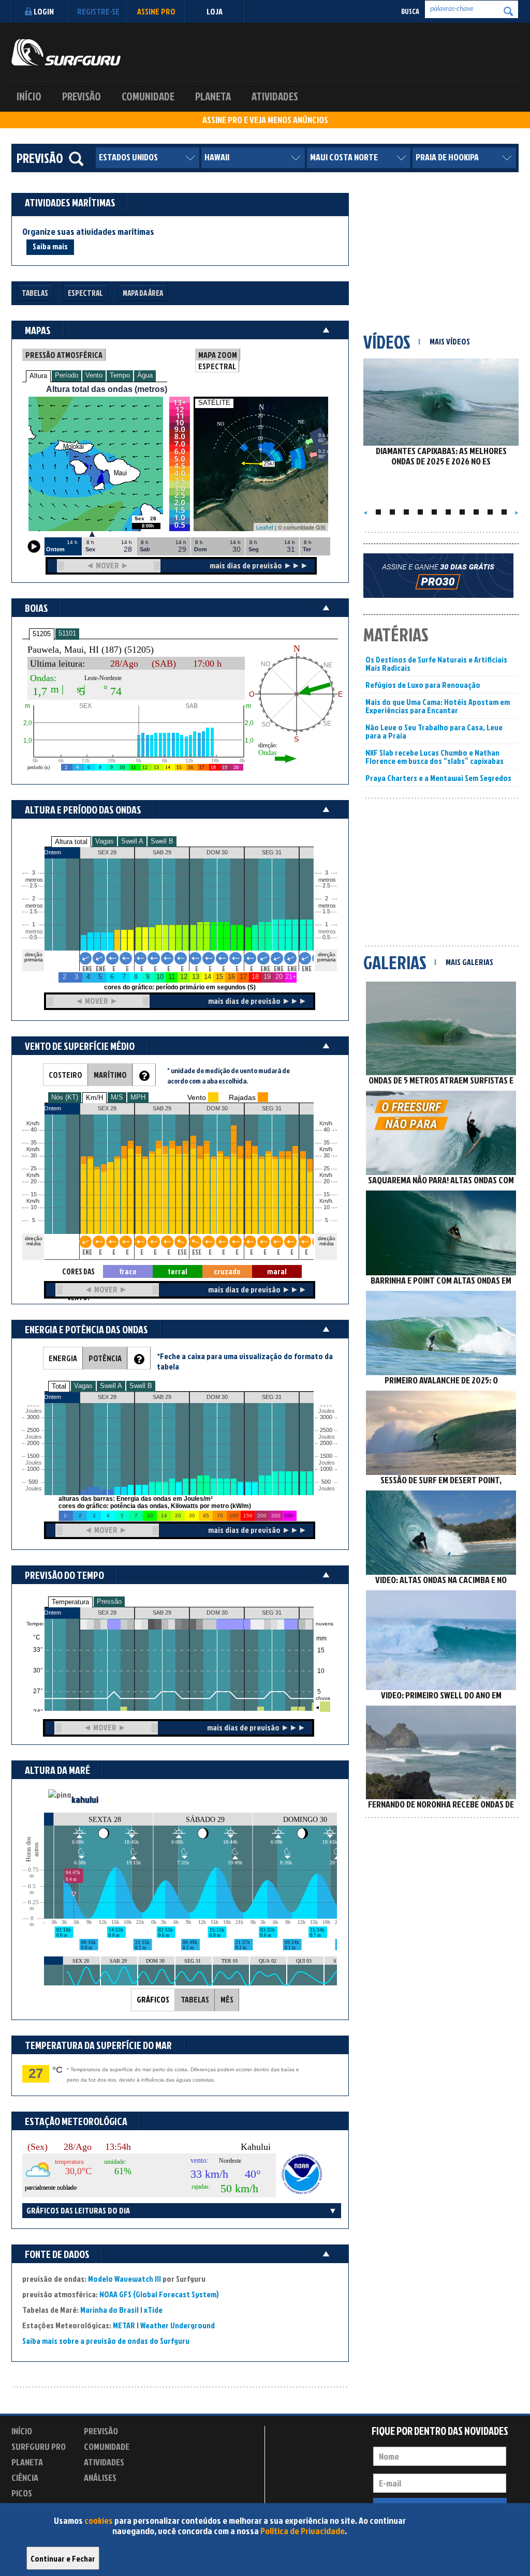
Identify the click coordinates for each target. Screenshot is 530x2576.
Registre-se (98, 11)
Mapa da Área (143, 293)
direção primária (34, 957)
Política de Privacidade (303, 2531)
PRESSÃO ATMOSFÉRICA (64, 355)
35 (327, 1143)
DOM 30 (217, 1613)
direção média (327, 1241)
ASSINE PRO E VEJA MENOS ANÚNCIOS (265, 120)
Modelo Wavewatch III (125, 2279)
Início (29, 96)
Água (145, 375)
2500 (33, 1430)
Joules (33, 1489)
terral (178, 1271)
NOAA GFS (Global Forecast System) (159, 2294)
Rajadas (242, 1097)
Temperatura (70, 1602)
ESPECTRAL (217, 366)
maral (277, 1271)
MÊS (227, 1999)
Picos (22, 2493)
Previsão (82, 96)
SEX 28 (107, 1613)
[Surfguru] (66, 52)
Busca (410, 11)
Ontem (53, 1613)
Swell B (162, 841)
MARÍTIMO (110, 1075)
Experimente (107, 2495)
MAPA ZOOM (218, 355)
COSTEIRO (65, 1075)
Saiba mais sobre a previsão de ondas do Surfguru (106, 2341)
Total (59, 1386)
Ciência (25, 2477)
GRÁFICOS (153, 1999)
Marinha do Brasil (109, 2310)
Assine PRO (156, 11)
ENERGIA (63, 1358)
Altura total (71, 842)
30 (327, 1156)
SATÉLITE (214, 403)
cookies (99, 2520)
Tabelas (35, 293)
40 (327, 1130)
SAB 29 (162, 1613)
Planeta (213, 96)
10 (327, 1207)
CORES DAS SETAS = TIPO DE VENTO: (78, 1272)
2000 (33, 1443)
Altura (38, 376)
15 (327, 1194)
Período (67, 375)
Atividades (275, 96)
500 (33, 1482)
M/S (117, 1097)
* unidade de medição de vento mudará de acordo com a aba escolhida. (229, 1075)
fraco (128, 1271)
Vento (94, 375)
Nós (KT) (65, 1097)
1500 (33, 1456)
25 (327, 1169)
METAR (124, 2325)
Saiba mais (50, 246)
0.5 (33, 937)
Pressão (109, 1601)
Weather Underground (178, 2325)
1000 (33, 1469)
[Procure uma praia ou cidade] (76, 159)
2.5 (33, 886)
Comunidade (148, 96)
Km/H (94, 1098)
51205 (42, 634)
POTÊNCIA (105, 1358)
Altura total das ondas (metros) (107, 389)
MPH (138, 1097)
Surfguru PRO (39, 2446)
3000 (33, 1417)
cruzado (227, 1271)
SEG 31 (272, 1613)
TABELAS (195, 1999)
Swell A (132, 841)
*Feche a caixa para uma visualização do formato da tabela (245, 1361)
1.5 (33, 912)
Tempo (120, 375)
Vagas (105, 841)
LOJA (215, 11)
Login (44, 11)
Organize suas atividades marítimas (88, 232)
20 (327, 1181)
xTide (153, 2310)
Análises (100, 2477)
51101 (67, 633)
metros (33, 932)
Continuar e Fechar (63, 2558)
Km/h (326, 1201)
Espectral (85, 293)
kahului (85, 1799)
